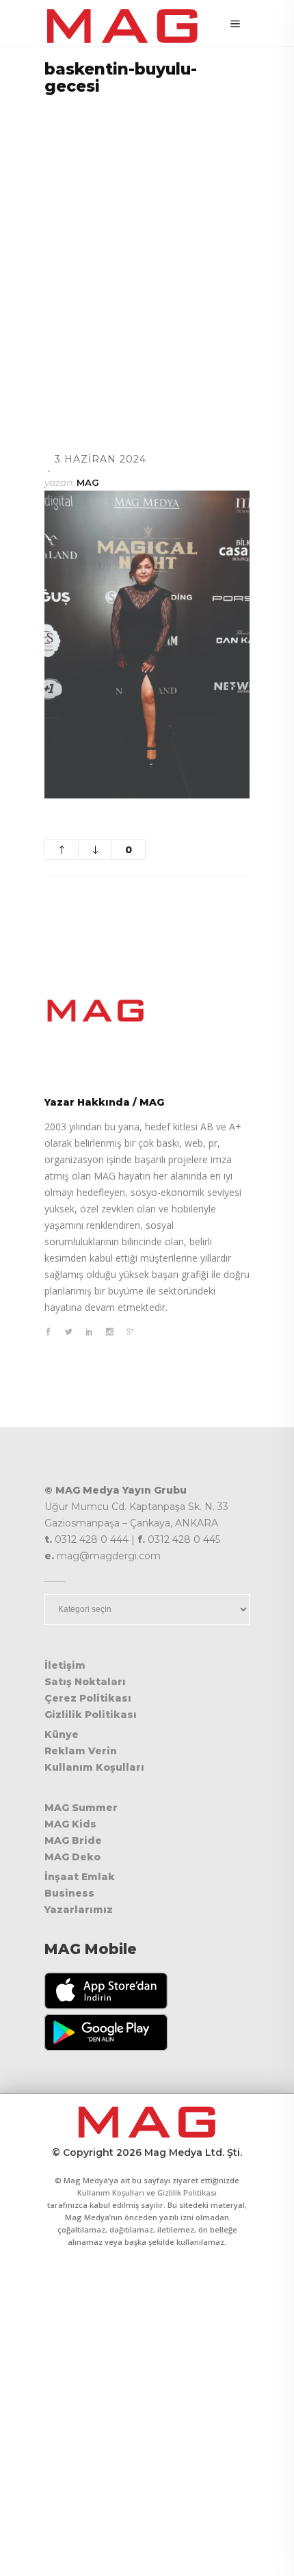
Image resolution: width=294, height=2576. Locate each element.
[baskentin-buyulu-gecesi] (147, 1011)
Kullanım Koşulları (94, 1767)
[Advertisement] (147, 257)
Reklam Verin (81, 1751)
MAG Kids (70, 1824)
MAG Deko (72, 1857)
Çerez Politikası (88, 1698)
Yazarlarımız (79, 1910)
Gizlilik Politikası (91, 1715)
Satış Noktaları (85, 1682)
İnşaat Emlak (80, 1877)
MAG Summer (81, 1808)
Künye (62, 1734)
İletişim (65, 1665)
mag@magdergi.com (109, 1556)
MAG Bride (73, 1840)
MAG (88, 482)
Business (69, 1893)
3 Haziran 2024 (101, 459)
